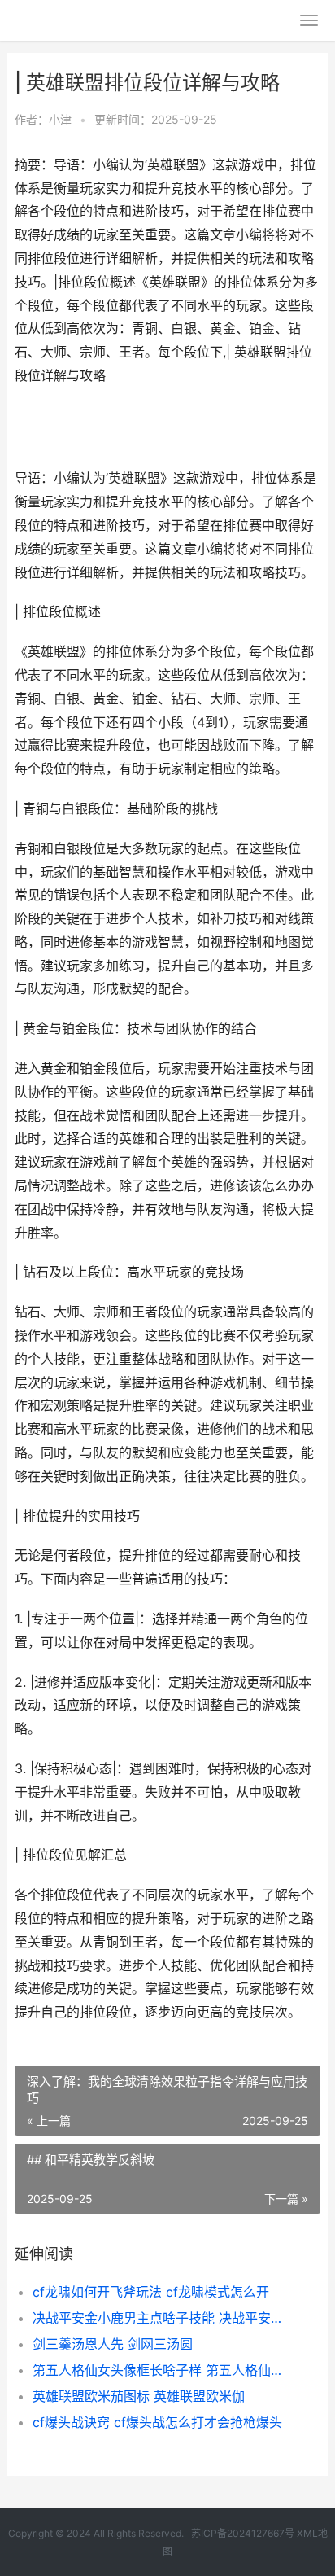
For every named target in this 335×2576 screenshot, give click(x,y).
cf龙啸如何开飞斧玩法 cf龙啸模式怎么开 (151, 2292)
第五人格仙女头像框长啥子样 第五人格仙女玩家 (162, 2370)
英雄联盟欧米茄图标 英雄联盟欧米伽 (139, 2396)
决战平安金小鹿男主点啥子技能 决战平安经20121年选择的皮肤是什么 (162, 2318)
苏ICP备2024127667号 (243, 2533)
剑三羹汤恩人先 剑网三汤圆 (113, 2344)
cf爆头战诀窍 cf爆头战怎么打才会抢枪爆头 (157, 2422)
